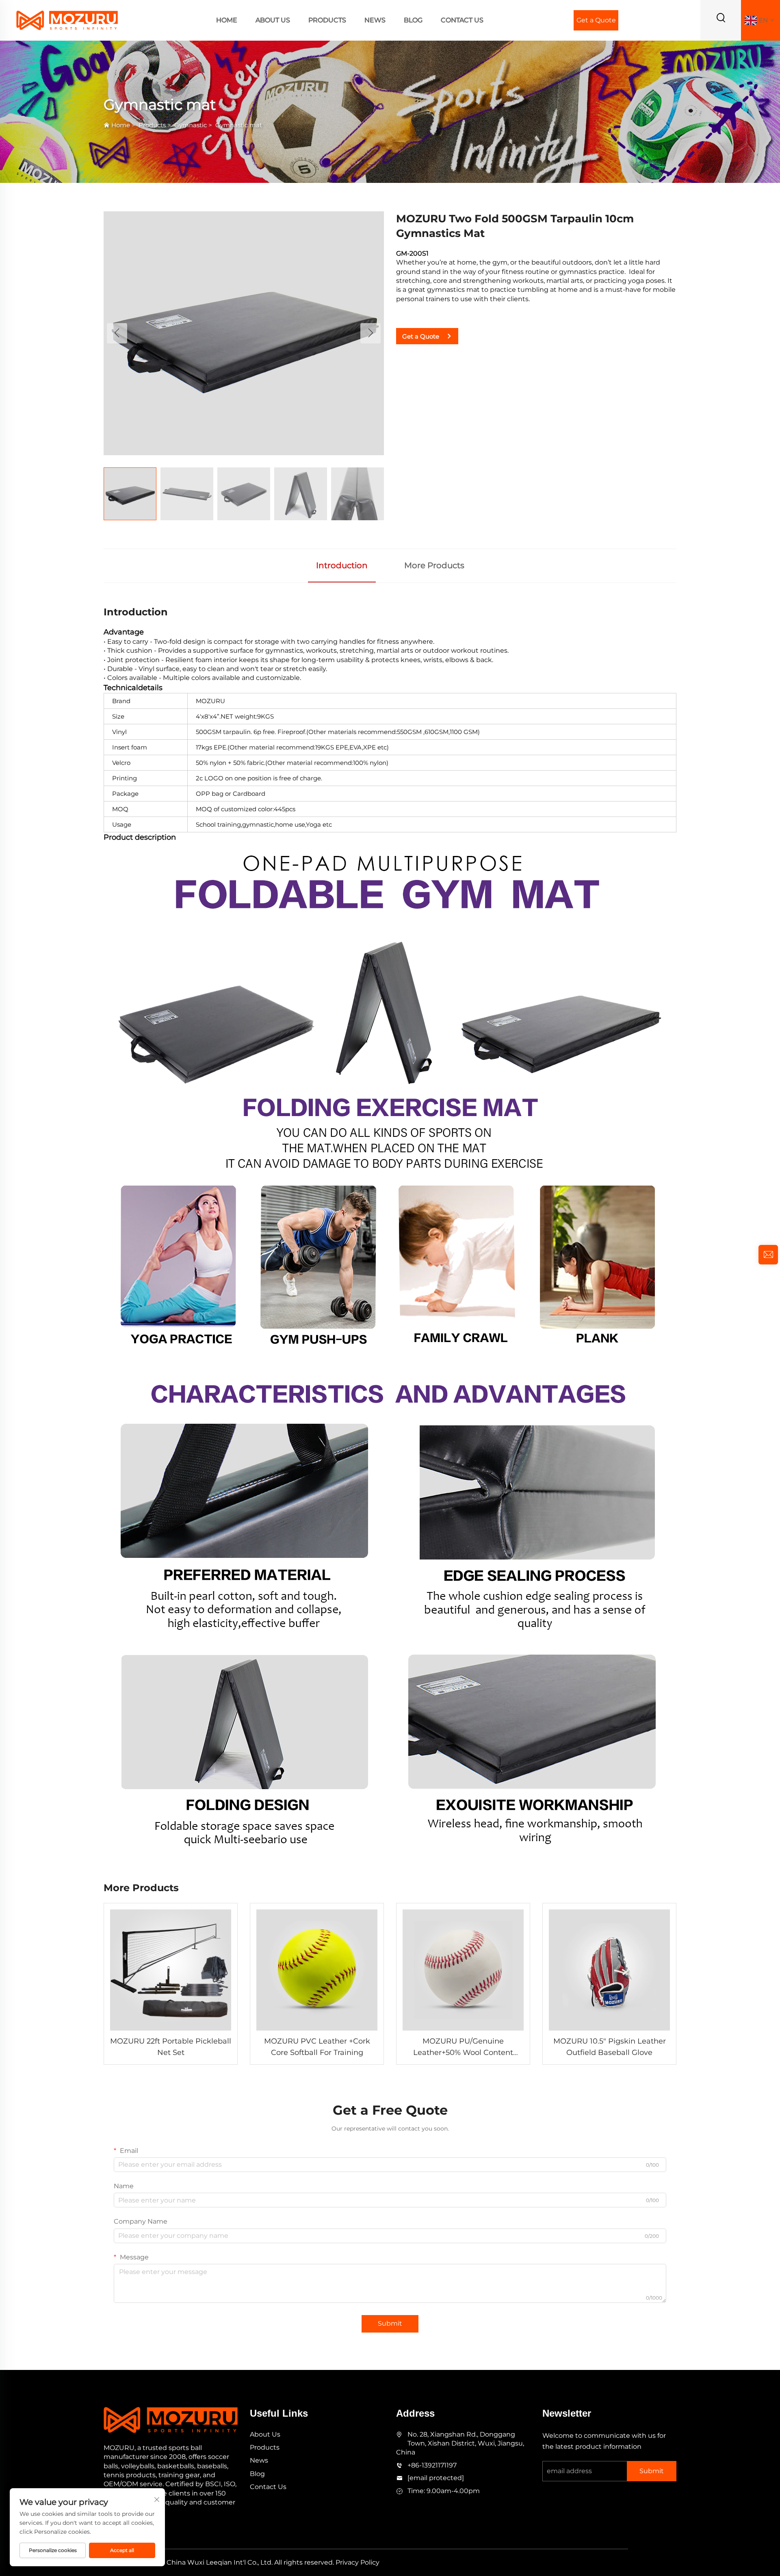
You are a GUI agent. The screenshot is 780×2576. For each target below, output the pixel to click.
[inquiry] (768, 1255)
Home (227, 20)
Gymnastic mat (239, 125)
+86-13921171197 (432, 2465)
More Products (434, 565)
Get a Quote (596, 20)
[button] (117, 333)
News (375, 20)
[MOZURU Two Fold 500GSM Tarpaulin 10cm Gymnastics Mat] (244, 333)
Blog (413, 20)
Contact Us (462, 20)
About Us (273, 20)
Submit (390, 2323)
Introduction (342, 565)
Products (327, 20)
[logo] (67, 20)
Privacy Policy (357, 2562)
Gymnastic (191, 125)
